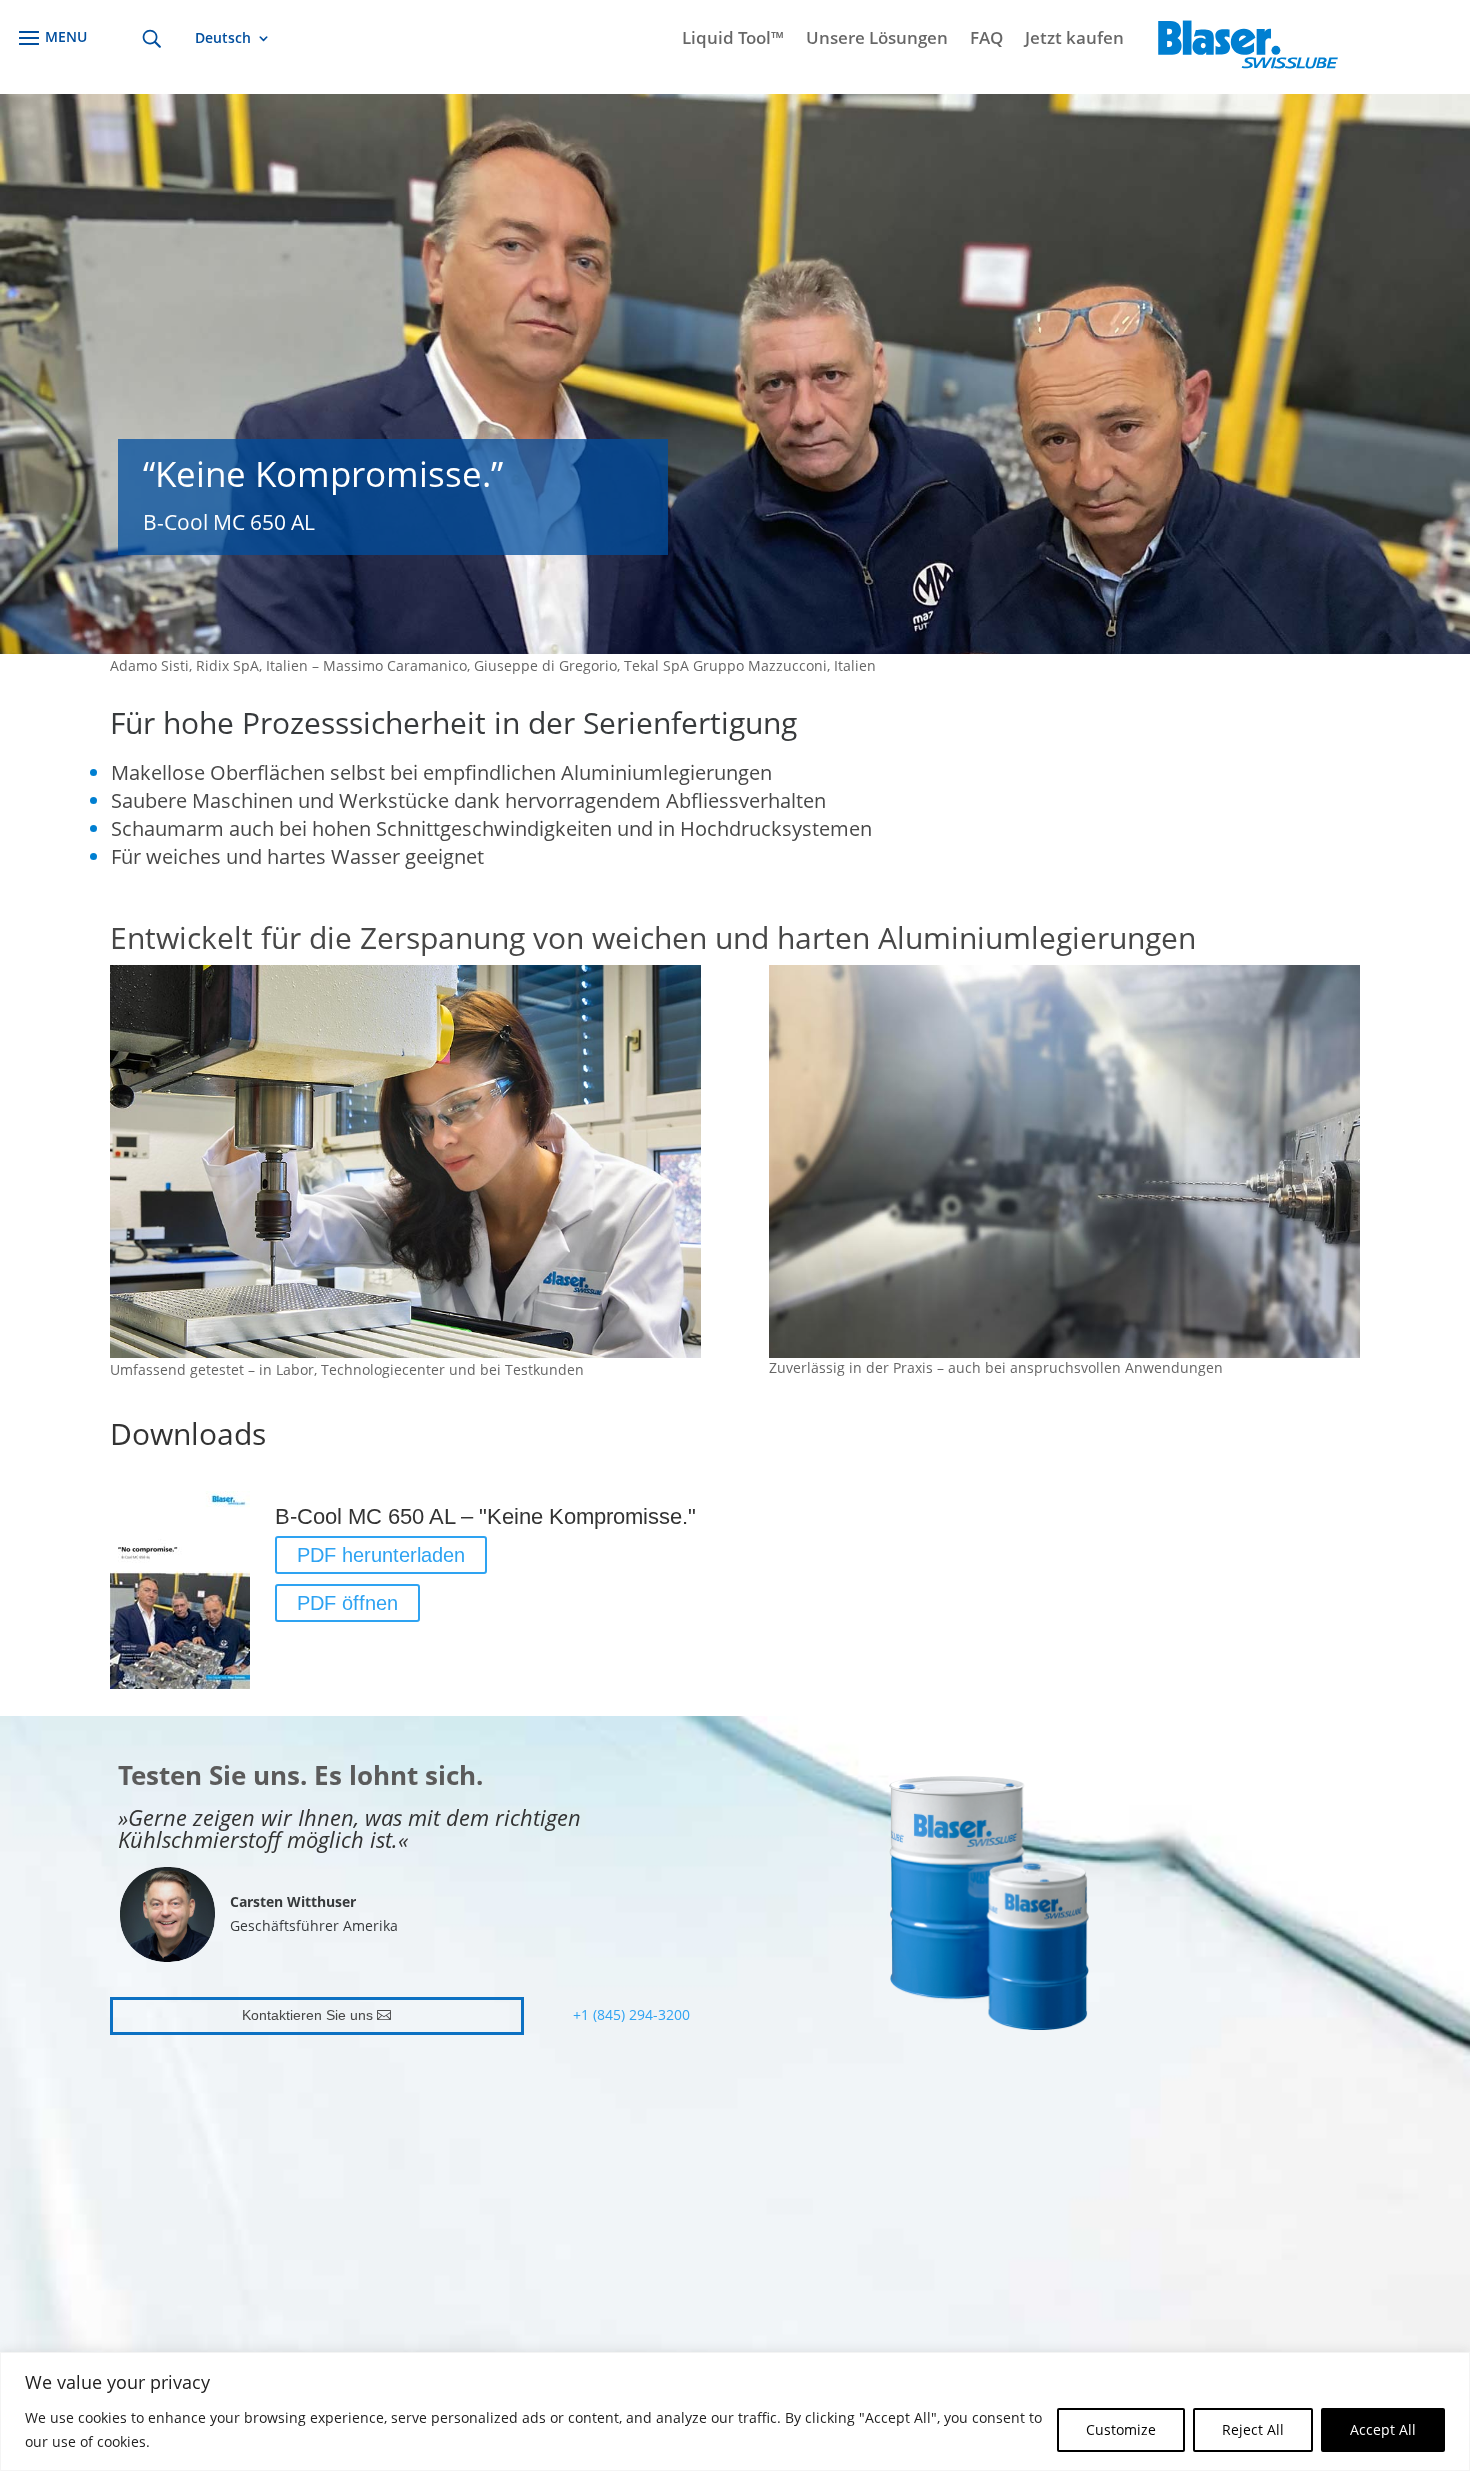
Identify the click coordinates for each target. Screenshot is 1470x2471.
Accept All (1383, 2429)
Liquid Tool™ (733, 40)
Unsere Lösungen (877, 40)
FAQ (986, 40)
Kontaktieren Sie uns (307, 2015)
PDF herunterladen (381, 1555)
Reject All (1253, 2429)
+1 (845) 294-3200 (631, 2014)
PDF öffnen (347, 1603)
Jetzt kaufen (1074, 40)
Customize (1121, 2429)
